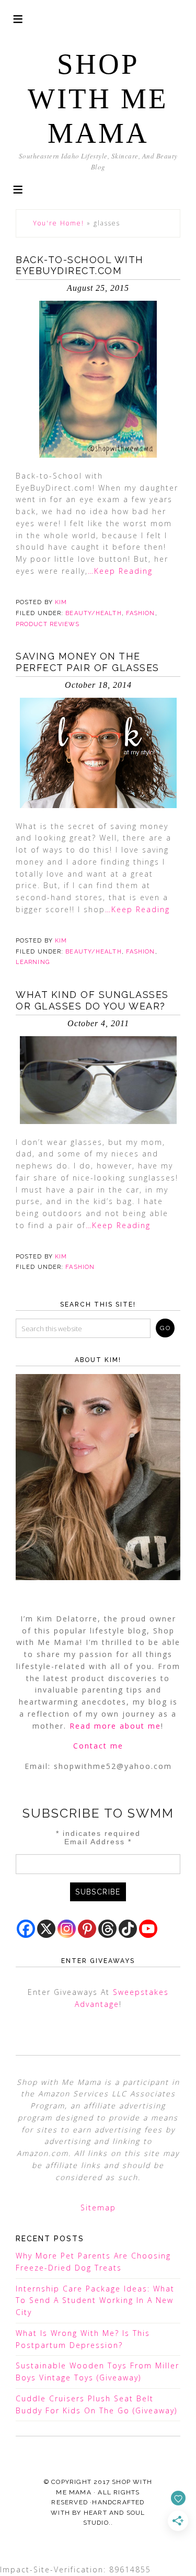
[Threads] (107, 1929)
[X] (46, 1929)
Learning (33, 962)
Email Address (98, 1842)
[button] (18, 189)
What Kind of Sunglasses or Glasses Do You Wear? (92, 1000)
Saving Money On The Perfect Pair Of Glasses (88, 662)
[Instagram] (67, 1929)
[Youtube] (148, 1929)
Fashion (141, 613)
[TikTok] (128, 1929)
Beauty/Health (93, 613)
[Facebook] (26, 1929)
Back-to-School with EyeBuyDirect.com (80, 265)
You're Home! (59, 223)
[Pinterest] (87, 1929)
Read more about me (115, 1726)
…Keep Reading (120, 571)
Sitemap (98, 2208)
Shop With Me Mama (98, 99)
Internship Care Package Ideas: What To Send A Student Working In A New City (95, 2301)
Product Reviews (48, 624)
